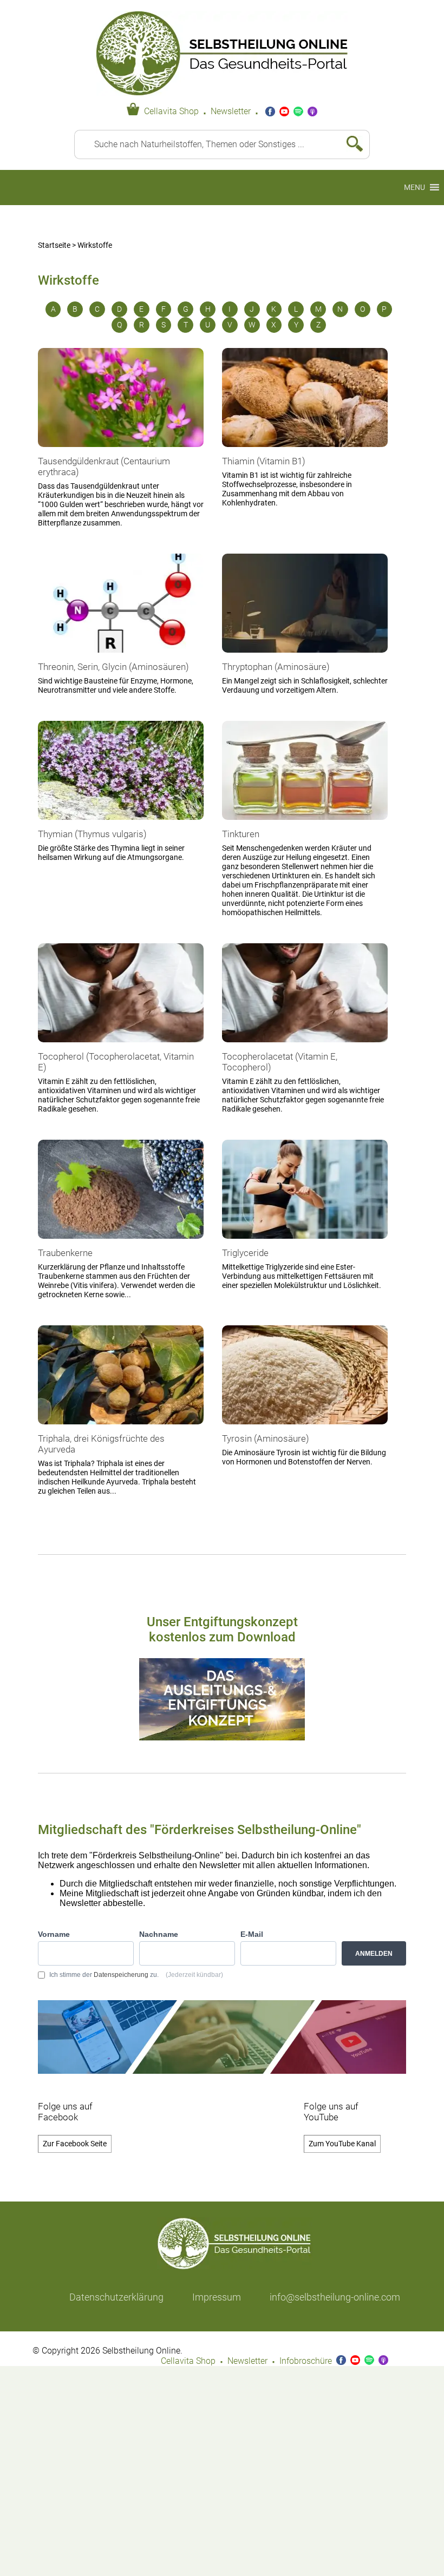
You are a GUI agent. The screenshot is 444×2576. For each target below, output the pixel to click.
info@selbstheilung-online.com (335, 2297)
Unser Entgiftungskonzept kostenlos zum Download (222, 1629)
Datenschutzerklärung (116, 2297)
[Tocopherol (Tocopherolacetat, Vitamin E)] (121, 1047)
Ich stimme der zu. (136, 1975)
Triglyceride (245, 1253)
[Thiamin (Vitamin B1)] (305, 452)
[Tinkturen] (305, 825)
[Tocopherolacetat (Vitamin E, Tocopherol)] (305, 1047)
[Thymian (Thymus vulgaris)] (121, 825)
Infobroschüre (306, 2361)
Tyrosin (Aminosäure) (266, 1438)
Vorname (54, 1934)
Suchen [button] (350, 144)
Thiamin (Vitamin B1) (264, 461)
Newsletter (231, 111)
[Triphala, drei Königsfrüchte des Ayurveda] (121, 1429)
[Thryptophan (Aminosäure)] (305, 658)
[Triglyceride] (305, 1244)
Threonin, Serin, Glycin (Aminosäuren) (113, 667)
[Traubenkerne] (121, 1244)
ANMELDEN (374, 1954)
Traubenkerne (65, 1253)
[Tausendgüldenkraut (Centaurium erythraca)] (121, 452)
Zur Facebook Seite (75, 2144)
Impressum (217, 2297)
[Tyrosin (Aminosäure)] (305, 1429)
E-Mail (252, 1934)
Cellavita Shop (171, 111)
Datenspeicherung (121, 1975)
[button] (414, 188)
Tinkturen (241, 834)
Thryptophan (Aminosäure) (276, 667)
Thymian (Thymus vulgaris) (92, 834)
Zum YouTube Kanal (342, 2144)
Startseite (54, 245)
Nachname (159, 1934)
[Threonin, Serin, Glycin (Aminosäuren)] (121, 658)
